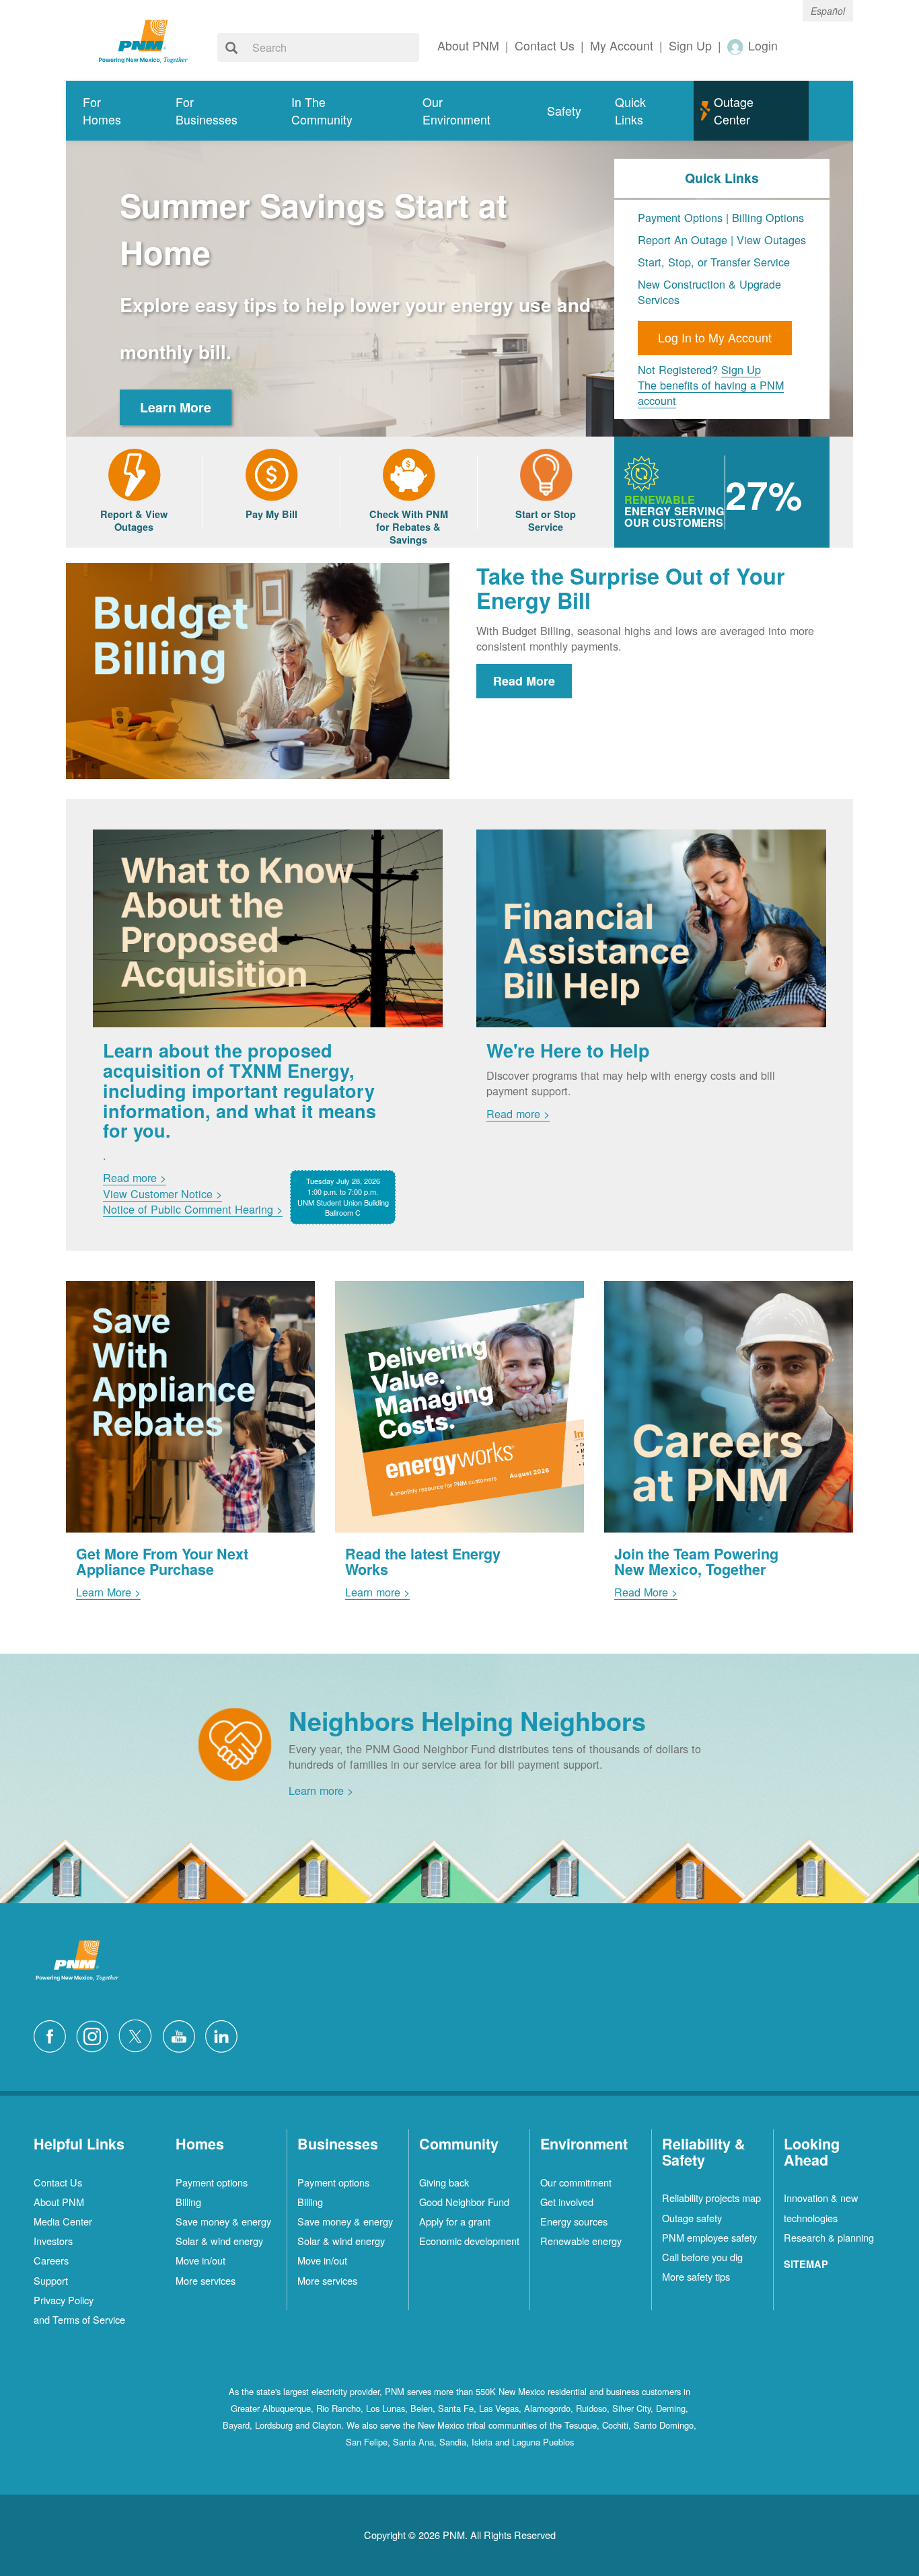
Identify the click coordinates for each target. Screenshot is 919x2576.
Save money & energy (223, 2221)
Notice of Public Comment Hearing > (193, 1209)
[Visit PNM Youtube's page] (182, 2034)
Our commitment (576, 2182)
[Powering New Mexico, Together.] (143, 40)
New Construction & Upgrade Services (709, 292)
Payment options (212, 2182)
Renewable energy (581, 2241)
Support (51, 2280)
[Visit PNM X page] (139, 2034)
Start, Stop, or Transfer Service (714, 262)
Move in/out (200, 2260)
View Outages (771, 240)
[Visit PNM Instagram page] (96, 2034)
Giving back (444, 2182)
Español (828, 11)
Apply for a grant (455, 2221)
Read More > (646, 1592)
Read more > (135, 1177)
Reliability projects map (711, 2198)
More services (206, 2280)
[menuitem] (112, 111)
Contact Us (58, 2182)
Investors (53, 2241)
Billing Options (768, 217)
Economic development (469, 2241)
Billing (188, 2202)
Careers (51, 2260)
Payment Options (680, 217)
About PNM (59, 2202)
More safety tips (696, 2276)
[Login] (736, 46)
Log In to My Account (715, 337)
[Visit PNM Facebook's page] (53, 2034)
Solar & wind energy (219, 2241)
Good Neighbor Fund (464, 2202)
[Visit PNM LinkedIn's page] (225, 2034)
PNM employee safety (709, 2237)
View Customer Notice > (162, 1193)
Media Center (63, 2221)
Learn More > (108, 1592)
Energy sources (574, 2221)
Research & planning (829, 2237)
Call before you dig (702, 2257)
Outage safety (692, 2218)
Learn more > (377, 1592)
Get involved (567, 2202)
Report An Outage (684, 240)
